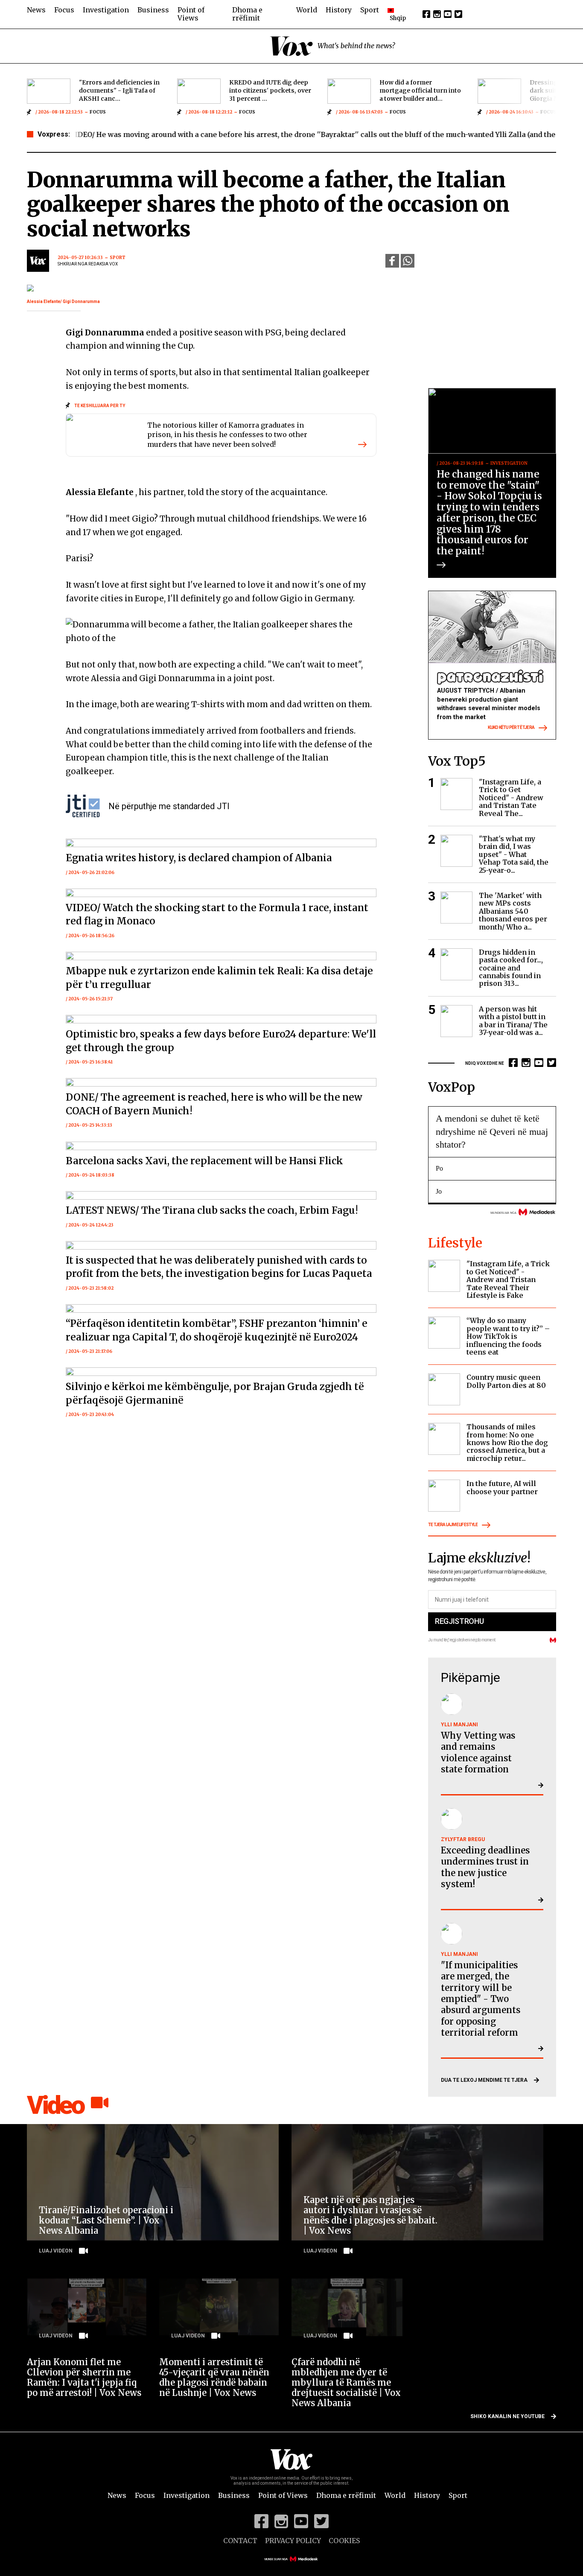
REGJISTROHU (459, 1621)
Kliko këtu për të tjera (511, 727)
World (307, 10)
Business (153, 10)
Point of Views (191, 14)
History (339, 10)
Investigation (106, 10)
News (36, 10)
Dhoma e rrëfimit (247, 14)
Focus (64, 10)
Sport (370, 10)
